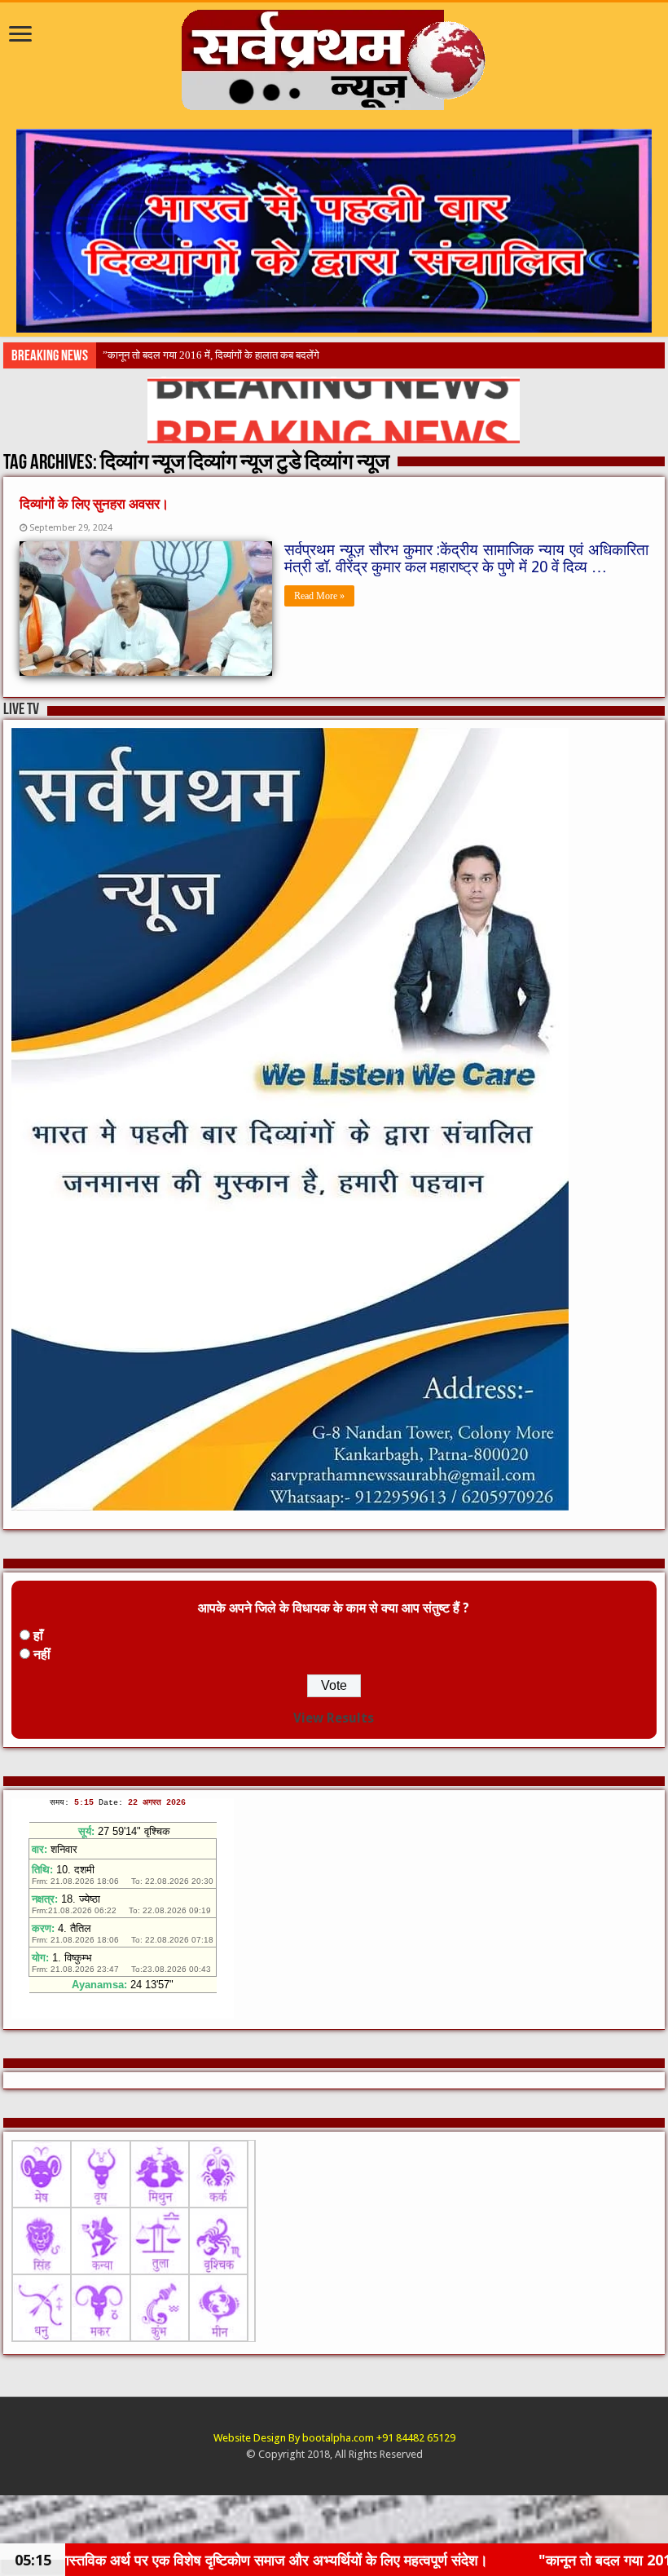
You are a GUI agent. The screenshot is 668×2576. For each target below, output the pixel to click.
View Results (334, 1718)
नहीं (42, 1654)
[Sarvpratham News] (334, 56)
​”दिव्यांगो (119, 355)
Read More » (319, 596)
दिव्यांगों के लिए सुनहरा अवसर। (94, 504)
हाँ (38, 1636)
